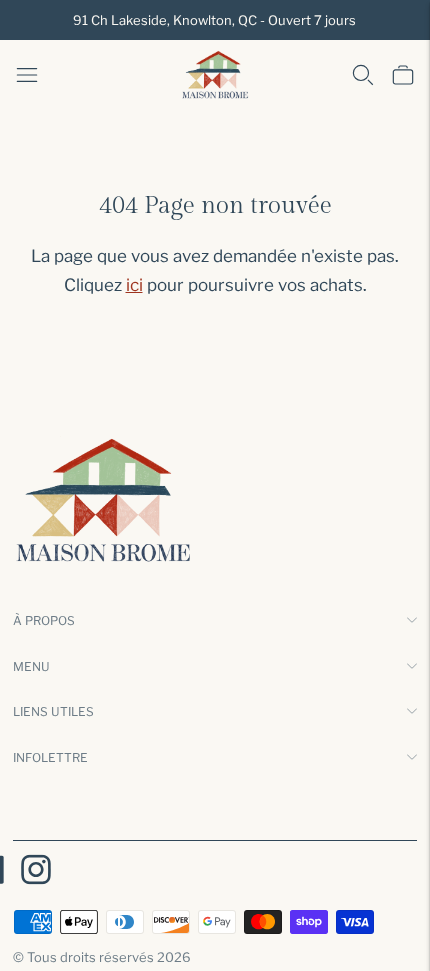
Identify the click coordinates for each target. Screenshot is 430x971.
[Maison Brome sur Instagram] (36, 873)
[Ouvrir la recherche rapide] (363, 75)
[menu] (27, 75)
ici (134, 285)
